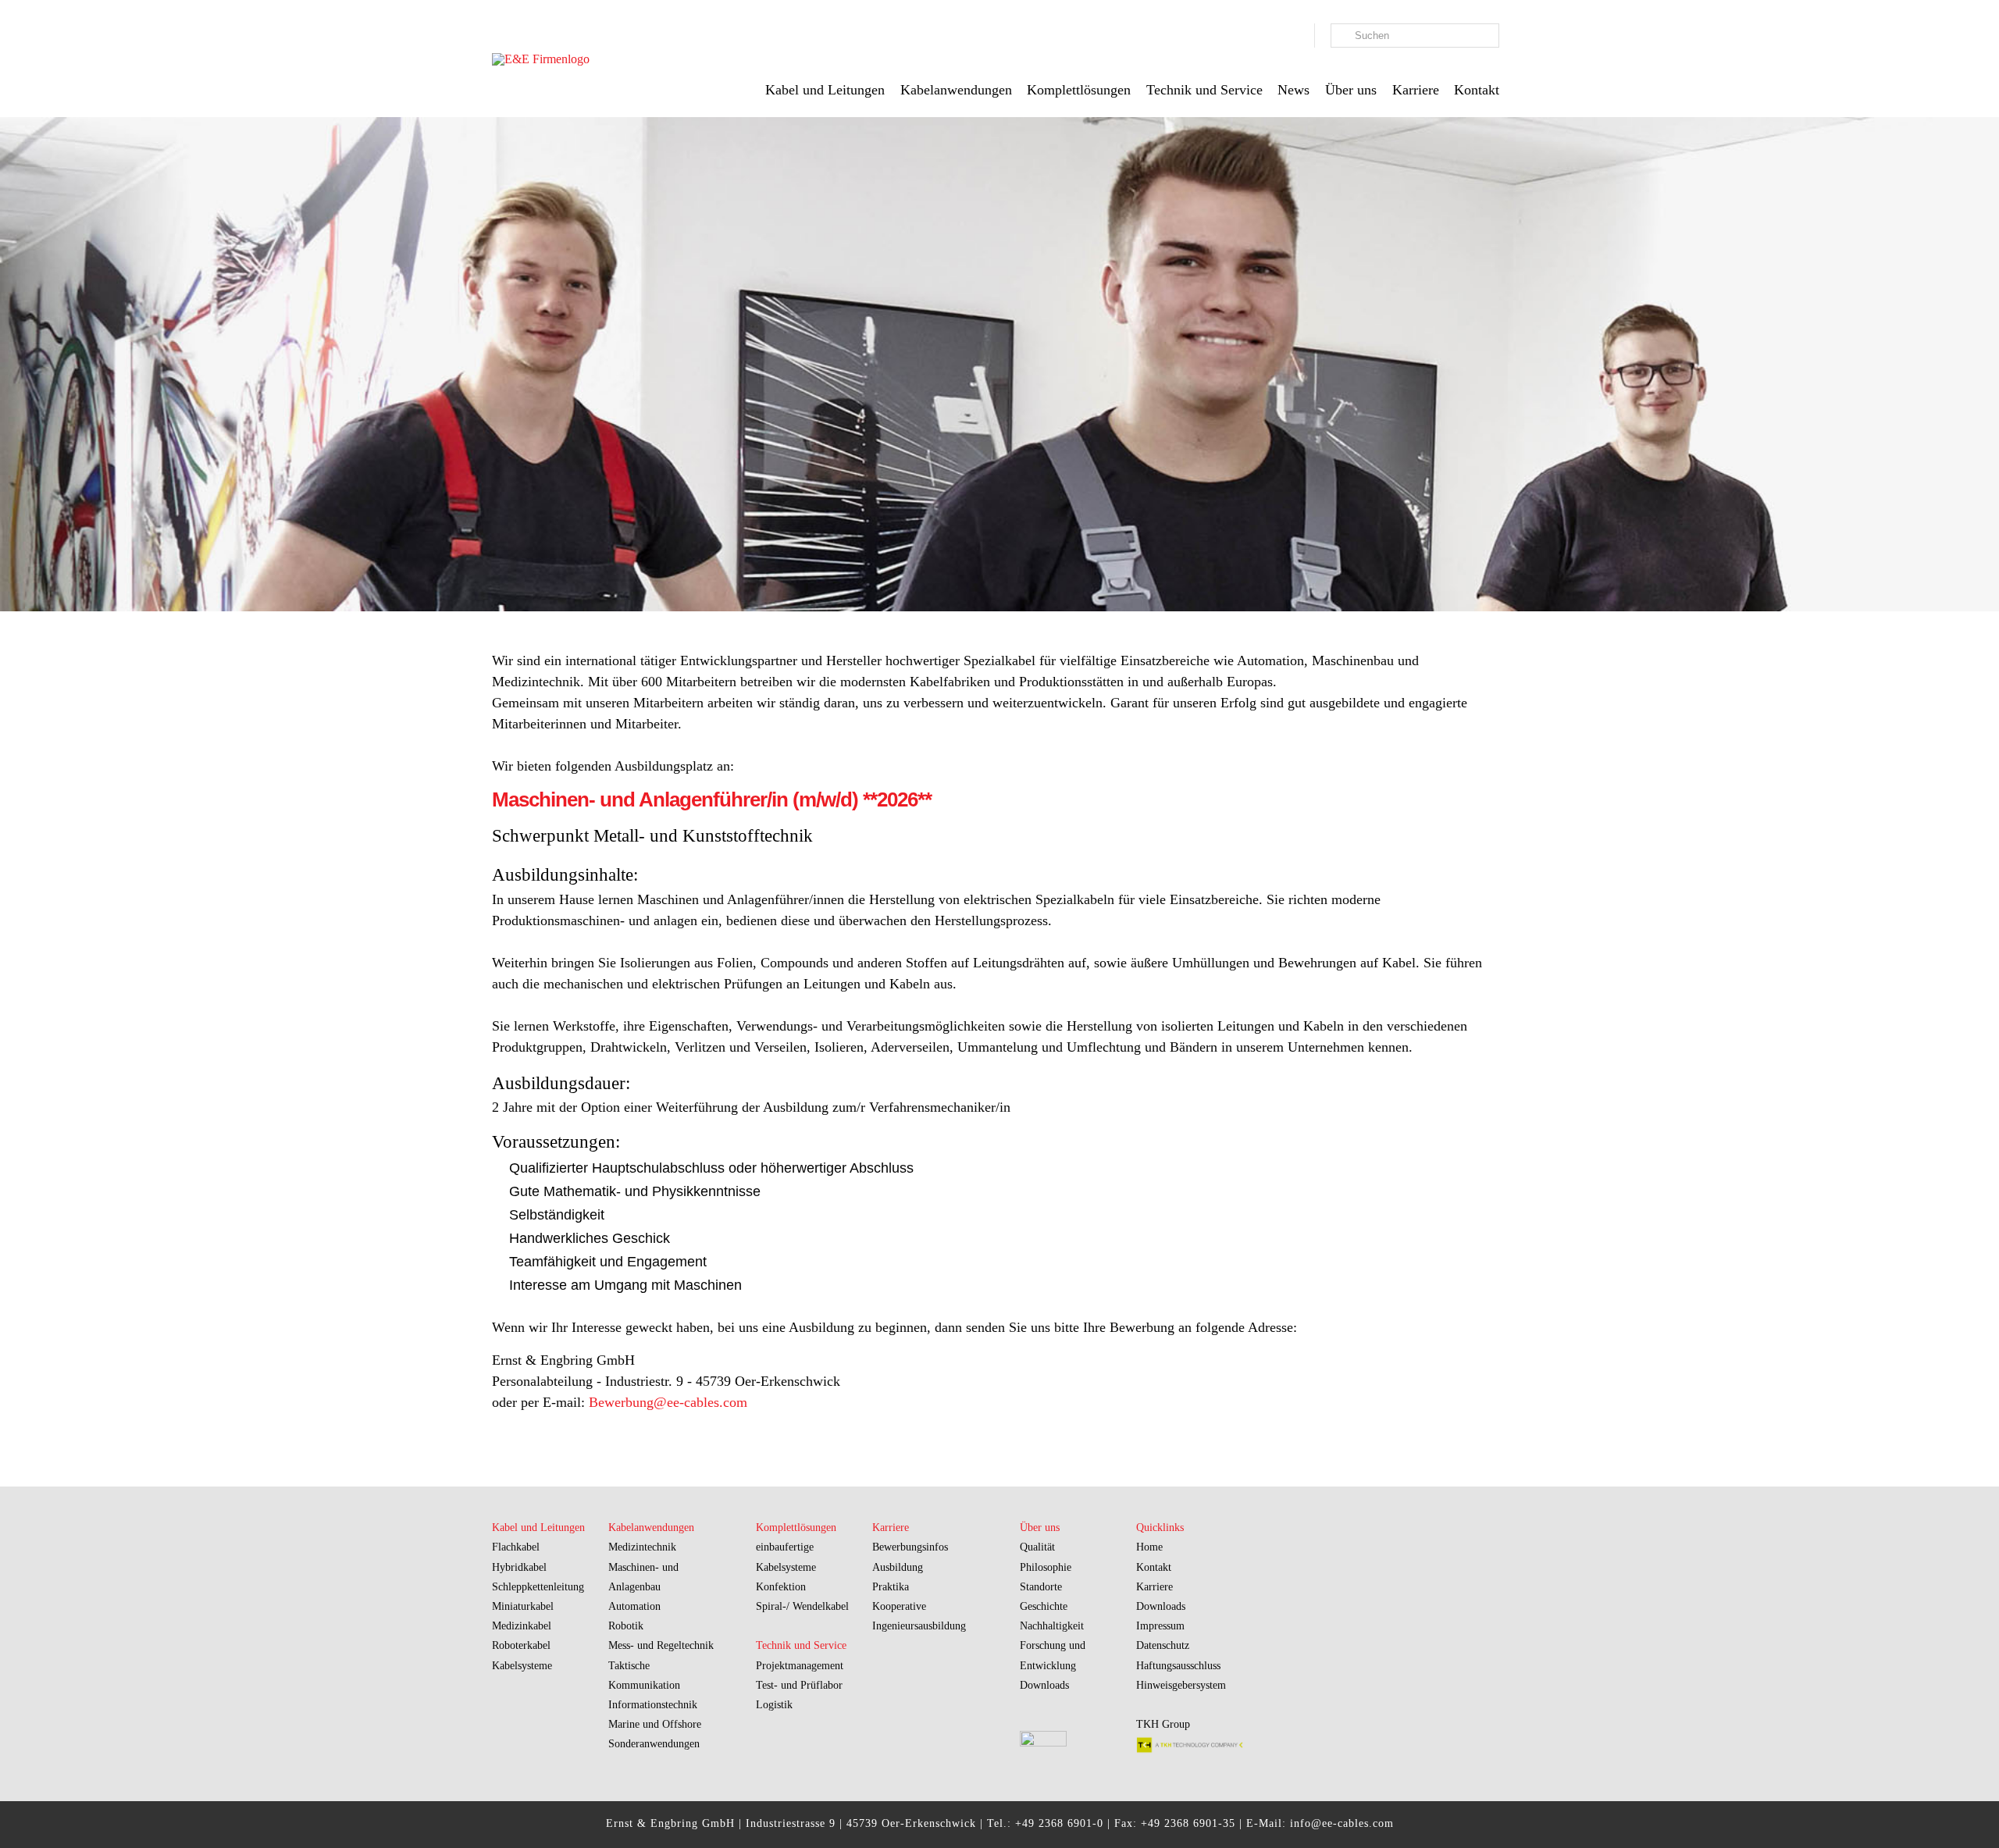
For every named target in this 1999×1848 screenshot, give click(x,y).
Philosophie (1046, 1567)
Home (1149, 1547)
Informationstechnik (653, 1705)
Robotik (626, 1626)
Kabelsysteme (522, 1666)
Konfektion (781, 1587)
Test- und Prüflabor (799, 1685)
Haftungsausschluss (1178, 1666)
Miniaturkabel (523, 1606)
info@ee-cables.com (1342, 1823)
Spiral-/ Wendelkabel (802, 1606)
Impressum (1160, 1626)
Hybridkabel (519, 1567)
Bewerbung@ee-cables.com (668, 1402)
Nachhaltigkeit (1052, 1626)
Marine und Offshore (655, 1724)
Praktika (891, 1587)
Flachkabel (516, 1547)
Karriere (1155, 1587)
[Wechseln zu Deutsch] (1267, 38)
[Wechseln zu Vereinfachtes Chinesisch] (1299, 38)
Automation (634, 1606)
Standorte (1041, 1587)
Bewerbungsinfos (910, 1547)
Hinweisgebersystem (1181, 1685)
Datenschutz (1163, 1645)
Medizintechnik (642, 1547)
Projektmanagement (800, 1666)
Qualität (1037, 1547)
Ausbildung (898, 1567)
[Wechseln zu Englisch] (1283, 38)
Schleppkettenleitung (538, 1587)
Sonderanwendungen (654, 1744)
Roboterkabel (521, 1645)
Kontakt (1154, 1567)
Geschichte (1044, 1606)
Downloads (1044, 1685)
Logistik (774, 1705)
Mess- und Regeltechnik (661, 1645)
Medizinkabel (522, 1626)
